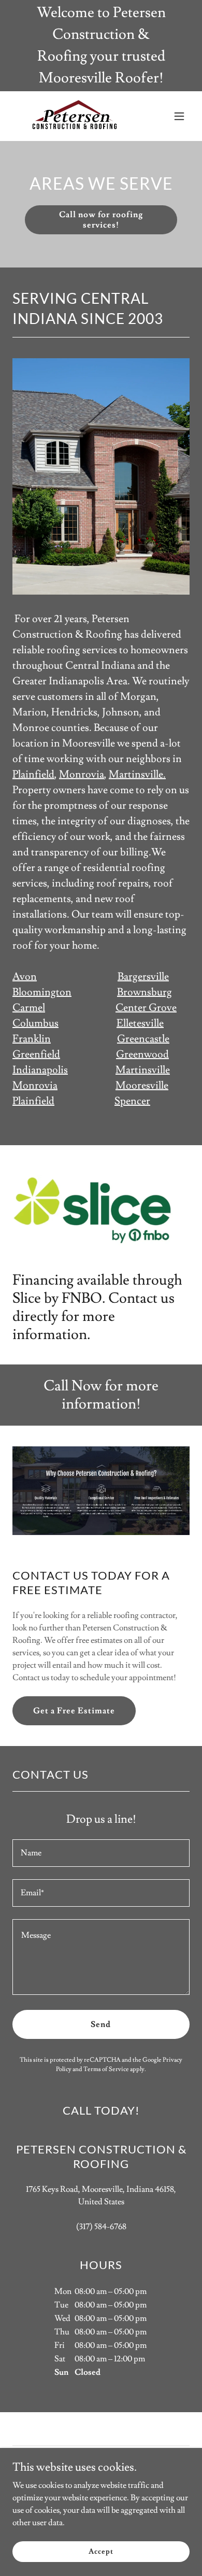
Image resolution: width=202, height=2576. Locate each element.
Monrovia (82, 775)
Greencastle (143, 1039)
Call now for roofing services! (101, 220)
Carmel (29, 1008)
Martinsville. (137, 775)
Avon (25, 977)
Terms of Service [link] (106, 2069)
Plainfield (33, 775)
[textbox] (101, 1853)
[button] (179, 116)
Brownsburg (145, 992)
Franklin (32, 1039)
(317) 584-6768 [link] (101, 2227)
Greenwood (142, 1054)
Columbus (35, 1023)
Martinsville (143, 1070)
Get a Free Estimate (74, 1711)
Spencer (132, 1101)
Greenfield (36, 1054)
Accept (101, 2551)
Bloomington (42, 992)
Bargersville (143, 977)
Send (101, 2024)
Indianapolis (40, 1070)
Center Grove (146, 1008)
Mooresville (142, 1086)
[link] (74, 116)
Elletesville (140, 1023)
